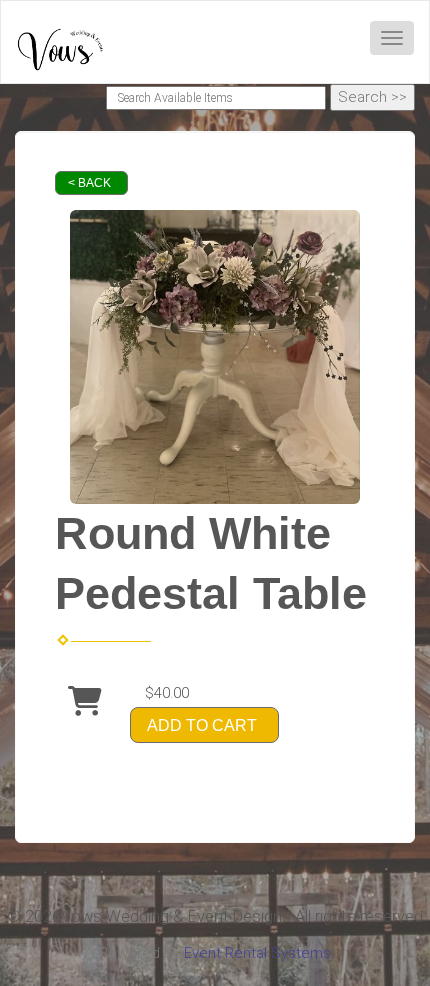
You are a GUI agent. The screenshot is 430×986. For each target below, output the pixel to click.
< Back (89, 183)
